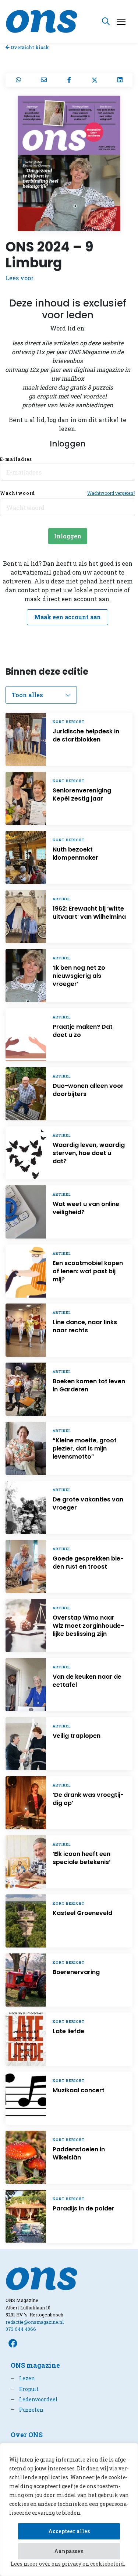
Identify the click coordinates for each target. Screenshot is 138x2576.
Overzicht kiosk (29, 47)
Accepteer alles (69, 2531)
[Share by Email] (44, 80)
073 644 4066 (21, 2329)
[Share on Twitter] (94, 80)
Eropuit (25, 2389)
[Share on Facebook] (69, 80)
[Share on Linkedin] (120, 80)
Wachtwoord (17, 493)
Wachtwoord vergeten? (111, 493)
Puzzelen (27, 2410)
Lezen (23, 2378)
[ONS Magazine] (42, 20)
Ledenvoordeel (34, 2399)
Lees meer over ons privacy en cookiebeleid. (68, 2564)
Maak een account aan (68, 617)
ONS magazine (35, 2365)
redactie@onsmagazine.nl (35, 2322)
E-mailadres (16, 459)
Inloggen (68, 536)
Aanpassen (69, 2551)
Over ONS (27, 2435)
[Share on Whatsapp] (18, 80)
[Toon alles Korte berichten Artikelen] (41, 695)
